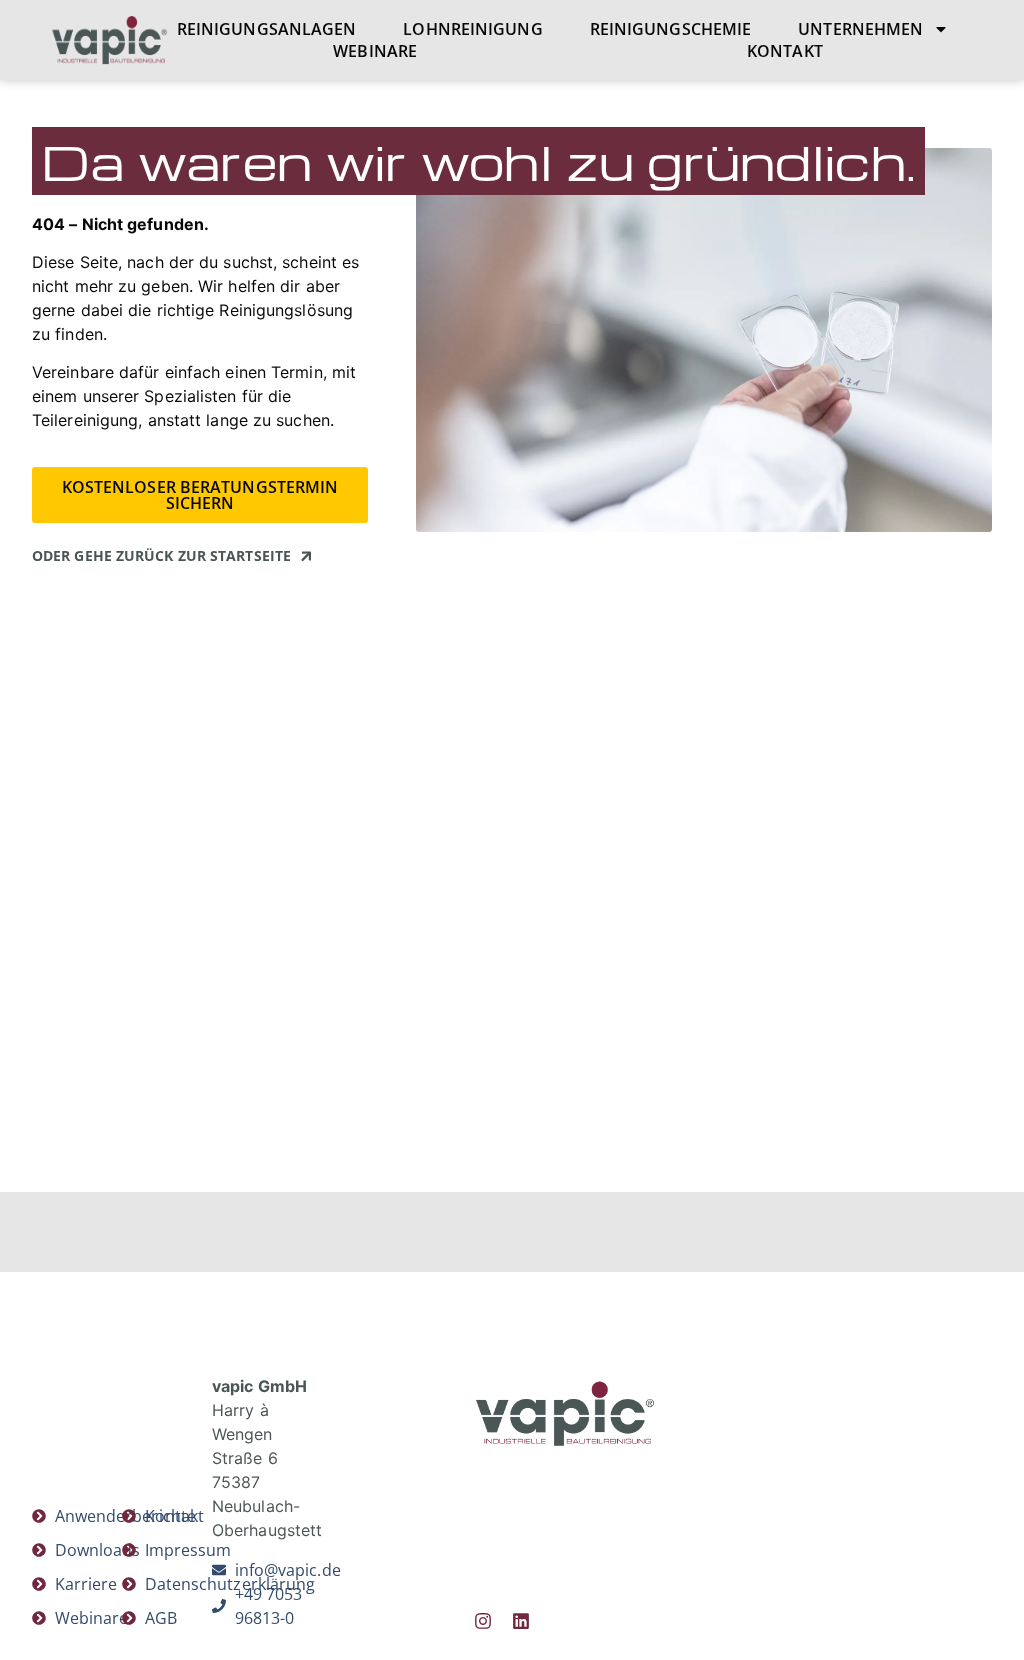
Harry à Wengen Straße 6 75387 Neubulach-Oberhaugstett (267, 1458)
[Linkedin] (521, 1621)
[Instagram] (483, 1621)
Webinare (375, 51)
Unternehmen (860, 29)
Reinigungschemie (671, 29)
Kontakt (785, 51)
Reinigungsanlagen (267, 29)
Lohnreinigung (472, 29)
